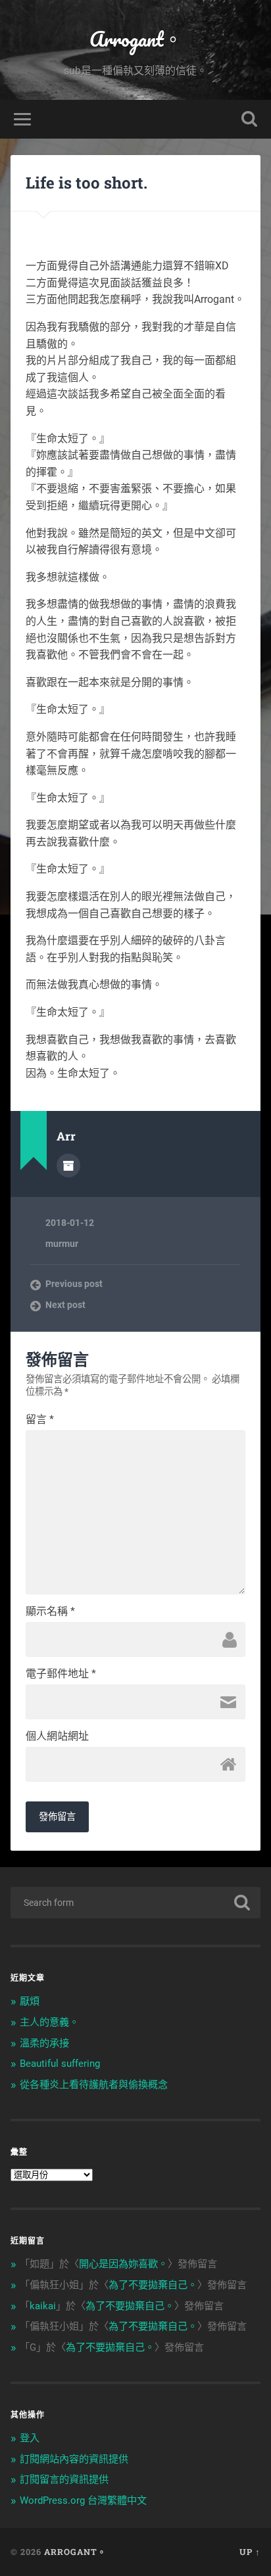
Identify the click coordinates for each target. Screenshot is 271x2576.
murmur (62, 1244)
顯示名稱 (50, 1612)
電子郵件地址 (61, 1674)
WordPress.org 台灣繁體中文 (83, 2500)
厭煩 (30, 2001)
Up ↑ (250, 2552)
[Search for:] (135, 1903)
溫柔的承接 (44, 2043)
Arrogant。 (136, 39)
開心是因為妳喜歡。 (123, 2264)
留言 (40, 1420)
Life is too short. (86, 183)
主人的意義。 (49, 2022)
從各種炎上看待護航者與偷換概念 (94, 2085)
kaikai (43, 2306)
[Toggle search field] (249, 119)
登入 (30, 2438)
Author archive (68, 1165)
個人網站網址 (57, 1736)
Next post (65, 1305)
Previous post (74, 1284)
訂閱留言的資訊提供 (64, 2479)
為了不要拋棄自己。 (153, 2285)
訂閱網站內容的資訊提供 (74, 2459)
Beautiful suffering (60, 2064)
